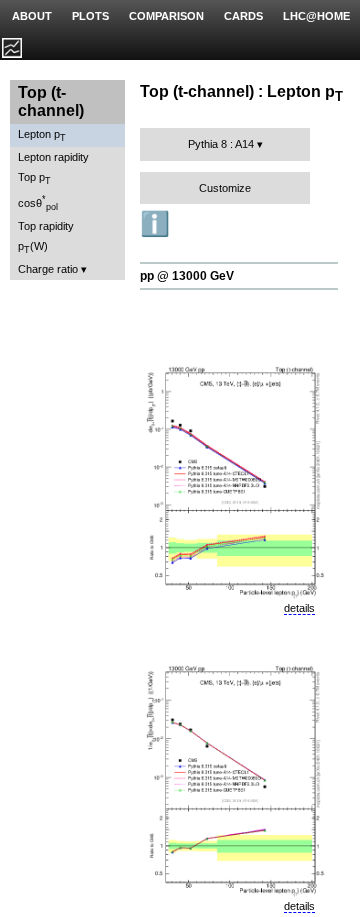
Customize (225, 188)
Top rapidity (46, 226)
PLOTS (90, 16)
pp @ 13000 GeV (187, 276)
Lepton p (42, 135)
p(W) (33, 247)
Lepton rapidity (53, 157)
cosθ (38, 203)
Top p (34, 178)
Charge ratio (48, 269)
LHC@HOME (316, 16)
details (299, 608)
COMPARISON (166, 16)
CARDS (243, 16)
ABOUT (32, 16)
